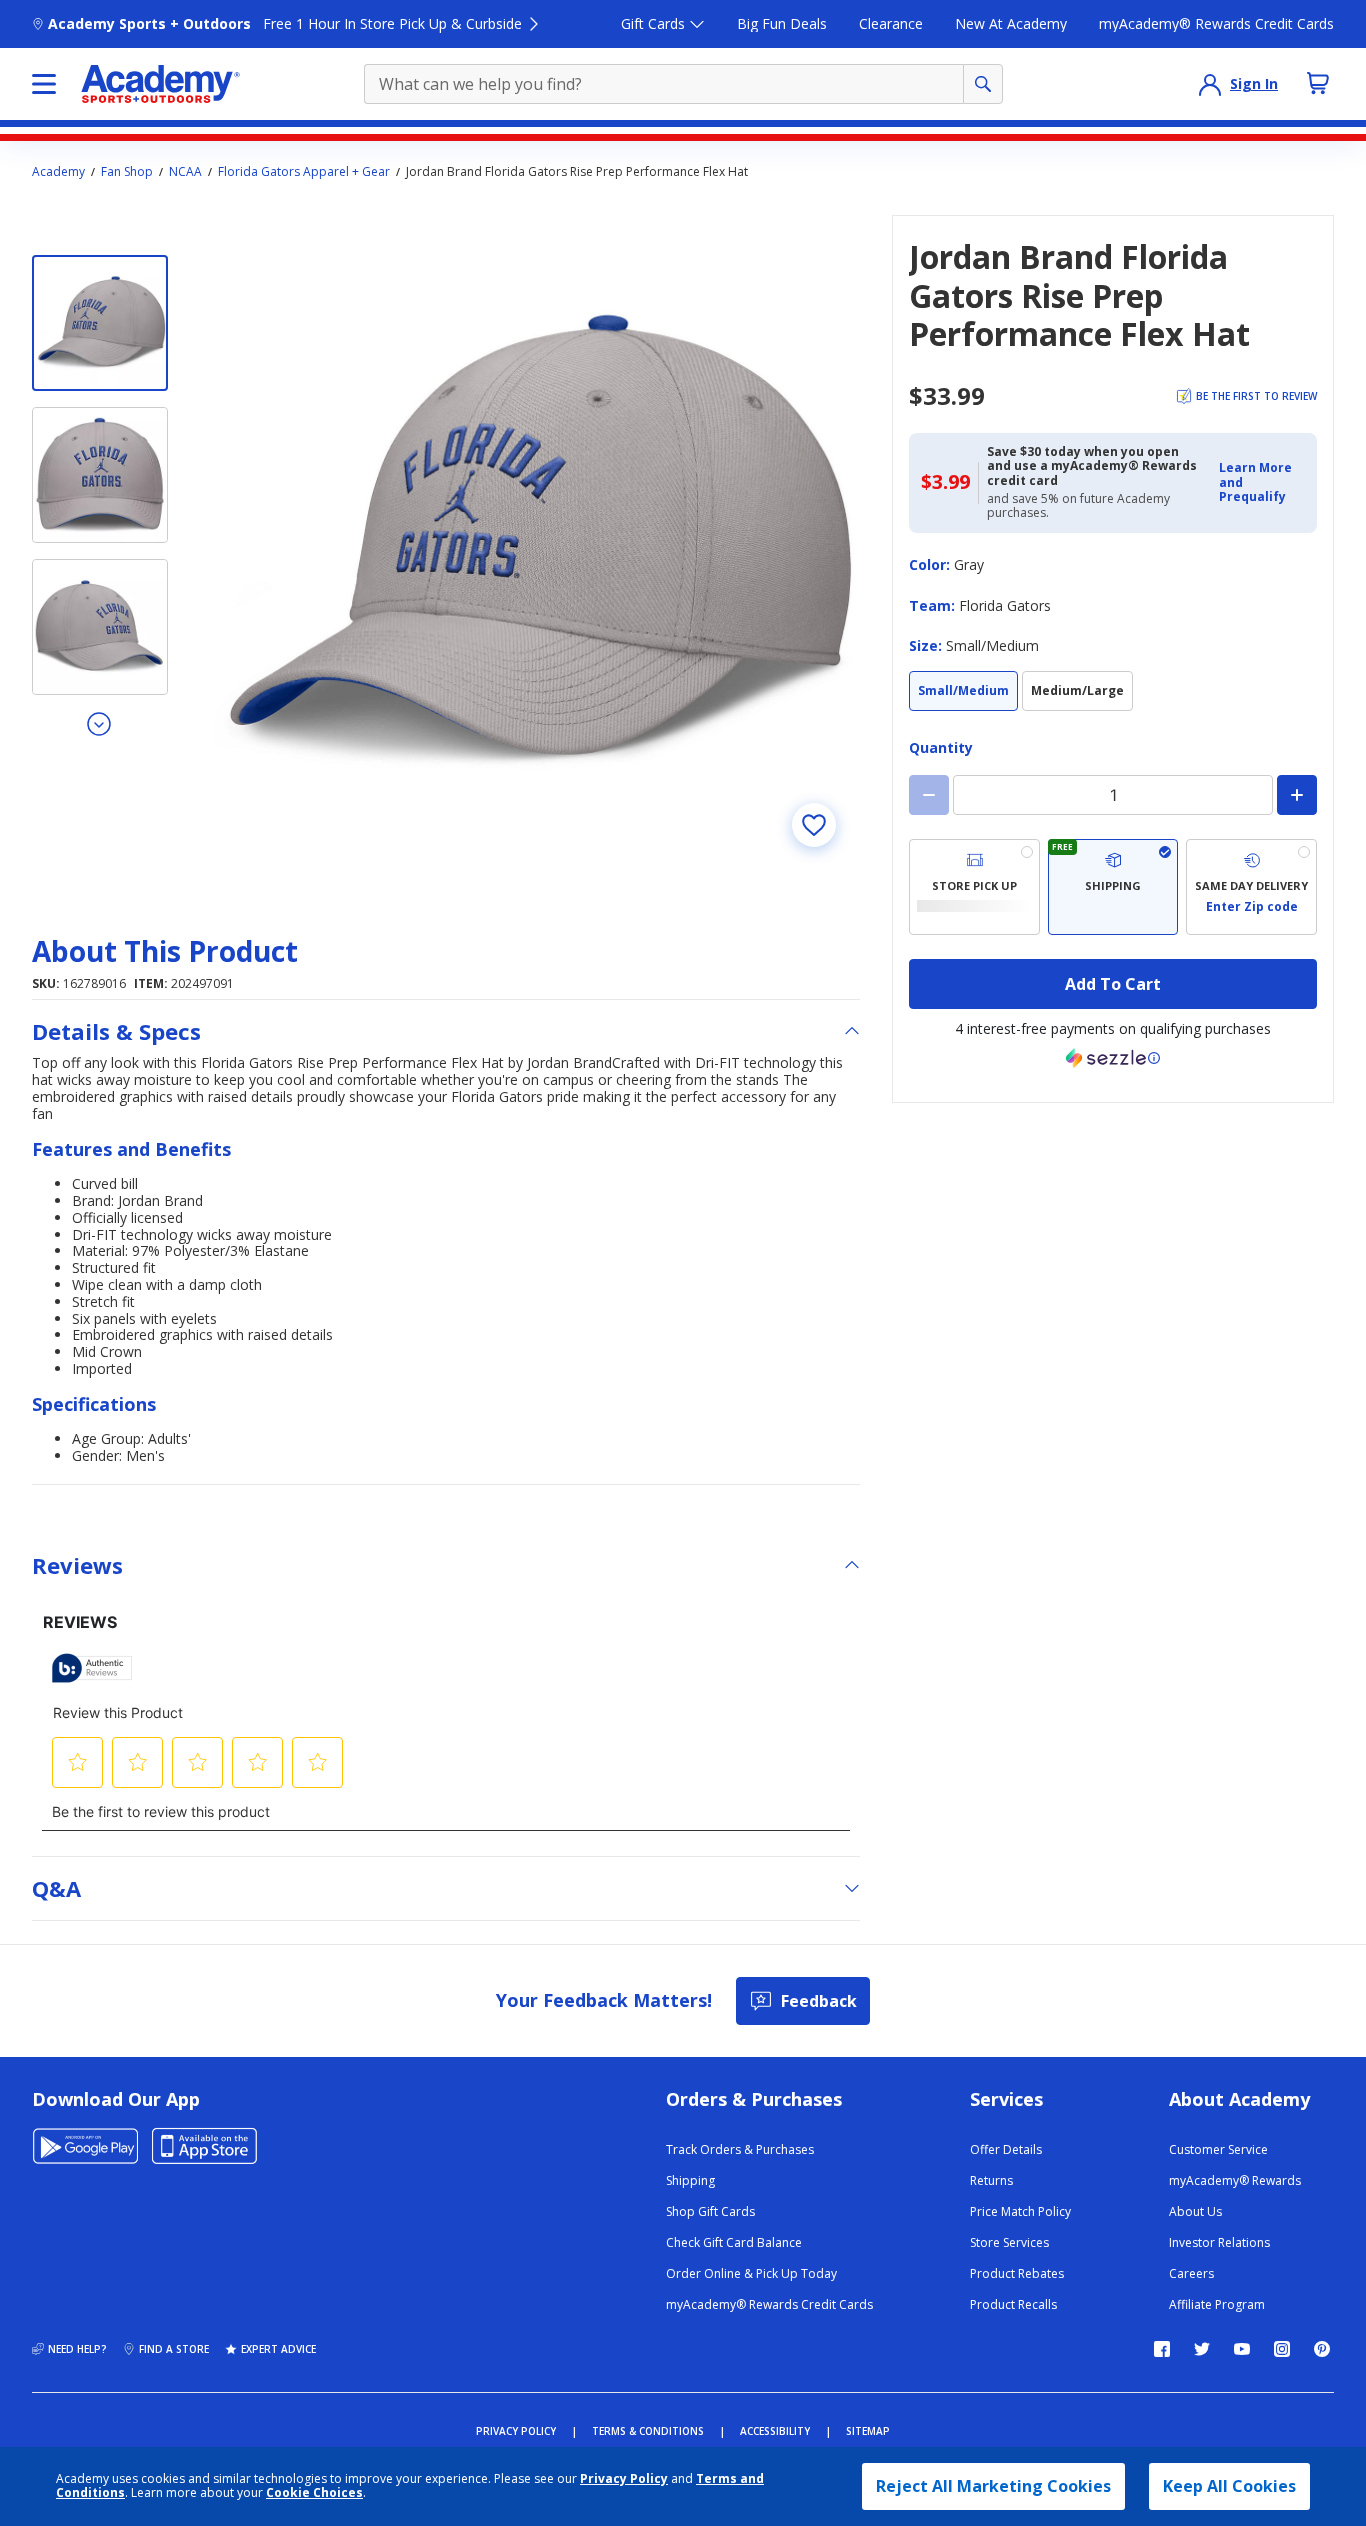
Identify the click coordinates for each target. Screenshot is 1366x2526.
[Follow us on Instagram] (1282, 2349)
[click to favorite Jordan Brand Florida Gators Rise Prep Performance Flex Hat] (814, 825)
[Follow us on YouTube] (1242, 2349)
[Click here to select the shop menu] (44, 84)
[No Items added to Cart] (1318, 83)
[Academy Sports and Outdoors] (160, 84)
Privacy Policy (624, 2478)
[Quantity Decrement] (929, 795)
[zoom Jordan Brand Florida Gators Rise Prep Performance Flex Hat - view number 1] (532, 543)
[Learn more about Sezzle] (1113, 1058)
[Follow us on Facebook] (1162, 2349)
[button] (1262, 482)
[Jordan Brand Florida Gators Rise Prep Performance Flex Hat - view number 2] (100, 475)
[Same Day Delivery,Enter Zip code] (1251, 887)
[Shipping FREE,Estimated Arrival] (1113, 887)
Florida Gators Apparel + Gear (304, 172)
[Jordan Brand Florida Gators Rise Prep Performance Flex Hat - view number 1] (100, 323)
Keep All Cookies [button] (1229, 2486)
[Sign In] (1210, 84)
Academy (58, 172)
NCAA (185, 172)
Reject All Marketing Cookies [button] (993, 2486)
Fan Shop (127, 172)
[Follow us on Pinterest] (1322, 2349)
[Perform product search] (983, 84)
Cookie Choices (314, 2493)
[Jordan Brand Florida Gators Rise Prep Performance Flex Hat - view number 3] (100, 627)
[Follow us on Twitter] (1202, 2349)
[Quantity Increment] (1297, 795)
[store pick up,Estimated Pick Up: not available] (974, 887)
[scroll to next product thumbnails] (100, 723)
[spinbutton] (1113, 795)
